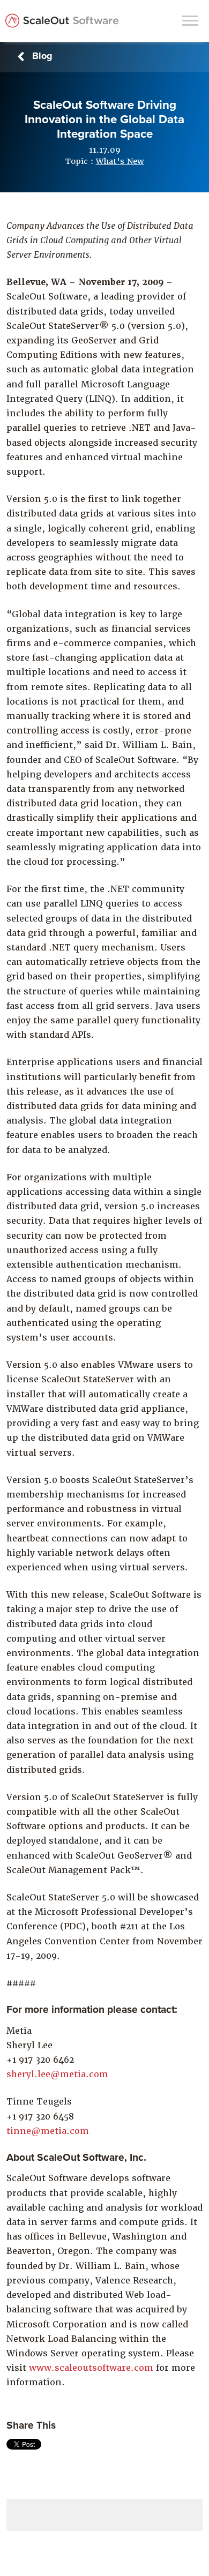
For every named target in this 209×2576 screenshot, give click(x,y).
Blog (42, 56)
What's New (120, 161)
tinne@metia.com (48, 2131)
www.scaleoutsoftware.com (91, 2368)
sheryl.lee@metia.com (57, 2074)
